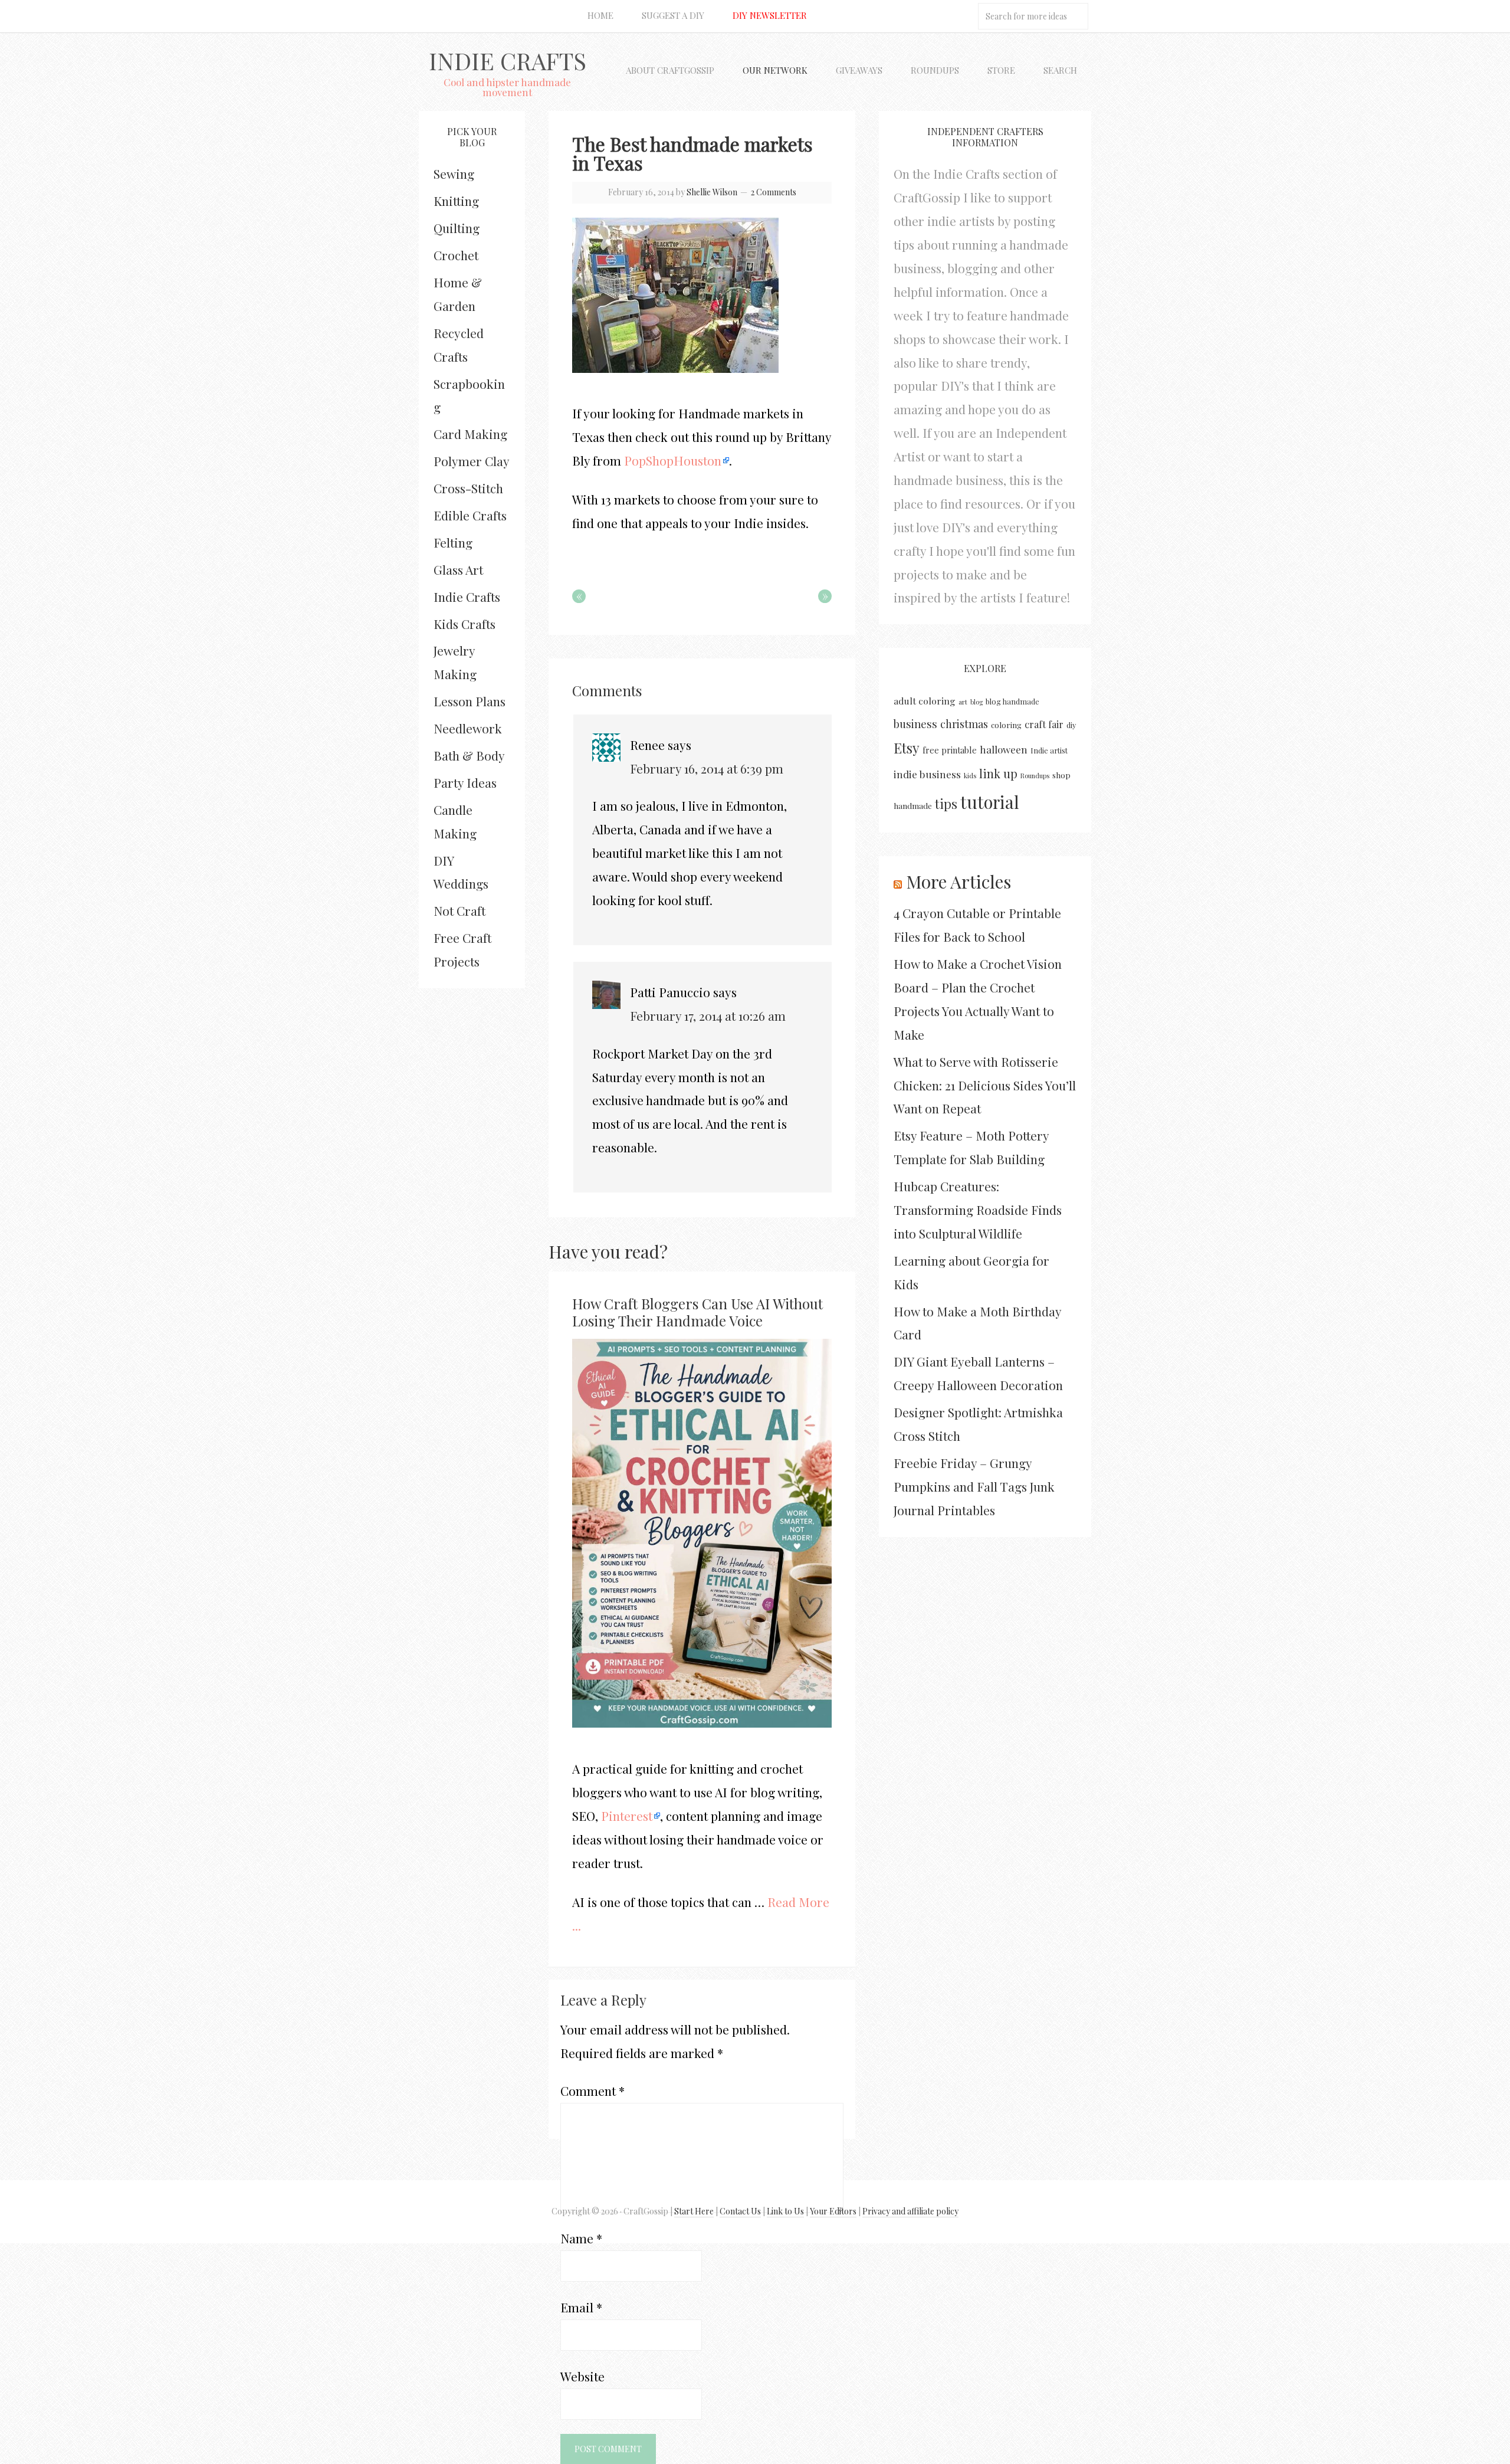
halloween (1004, 749)
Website (582, 2376)
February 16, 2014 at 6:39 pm (707, 768)
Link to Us (785, 2211)
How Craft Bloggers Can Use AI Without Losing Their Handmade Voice (697, 1312)
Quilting (457, 228)
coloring (1006, 725)
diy (1071, 725)
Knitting (456, 201)
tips (946, 804)
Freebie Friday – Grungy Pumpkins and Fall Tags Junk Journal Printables (974, 1486)
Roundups (935, 70)
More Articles (958, 882)
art (963, 702)
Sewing (454, 173)
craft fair (1044, 724)
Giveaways (859, 70)
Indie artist (1049, 750)
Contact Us (740, 2211)
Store (1001, 70)
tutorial (990, 802)
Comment (592, 2091)
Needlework (468, 728)
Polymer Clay (472, 461)
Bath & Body (469, 755)
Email (581, 2307)
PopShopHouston (673, 460)
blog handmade (1012, 701)
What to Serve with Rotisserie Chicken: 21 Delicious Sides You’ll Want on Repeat (985, 1085)
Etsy (907, 748)
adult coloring (925, 701)
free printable (950, 750)
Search (1060, 70)
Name (581, 2238)
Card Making (470, 434)
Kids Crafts (465, 624)
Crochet (456, 255)
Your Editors (833, 2211)
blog (976, 702)
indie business (927, 774)
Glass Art (458, 569)
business (915, 724)
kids (970, 776)
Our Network (775, 70)
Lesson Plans (470, 701)
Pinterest (627, 1816)
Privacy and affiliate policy (910, 2211)
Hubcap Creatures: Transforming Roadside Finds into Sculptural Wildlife (978, 1210)
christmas (964, 724)
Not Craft (459, 910)
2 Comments (774, 192)
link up (998, 773)
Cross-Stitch (468, 488)
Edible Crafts (470, 515)
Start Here (694, 2211)
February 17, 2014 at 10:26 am (708, 1015)
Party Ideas (465, 782)
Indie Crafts (508, 60)
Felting (453, 542)
